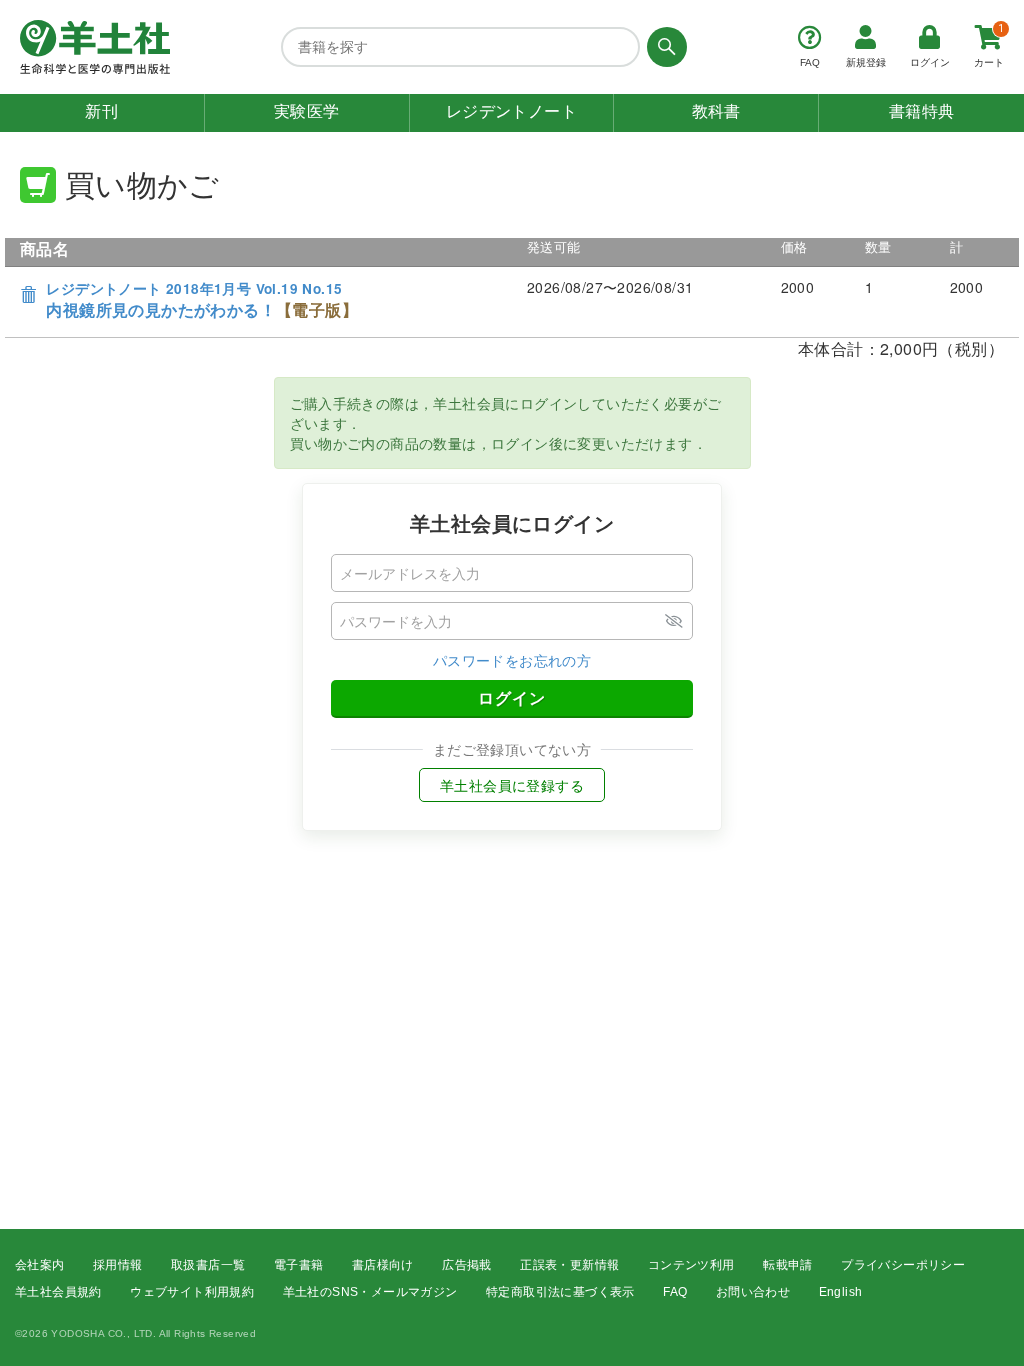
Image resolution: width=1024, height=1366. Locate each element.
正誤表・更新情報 (569, 1265)
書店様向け (383, 1265)
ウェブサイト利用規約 (192, 1292)
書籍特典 (922, 111)
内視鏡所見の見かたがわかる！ (202, 300)
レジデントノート (511, 111)
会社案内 (40, 1265)
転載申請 (788, 1265)
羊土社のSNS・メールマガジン (370, 1292)
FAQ (675, 1292)
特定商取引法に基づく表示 (560, 1292)
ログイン (512, 697)
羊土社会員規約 (58, 1292)
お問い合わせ (753, 1292)
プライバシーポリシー (903, 1265)
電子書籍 (299, 1265)
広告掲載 (467, 1265)
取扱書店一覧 (208, 1265)
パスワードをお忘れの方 (512, 660)
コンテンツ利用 (691, 1265)
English (841, 1292)
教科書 (716, 111)
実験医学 (307, 111)
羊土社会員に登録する (512, 785)
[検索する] (663, 47)
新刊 (101, 111)
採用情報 (118, 1265)
